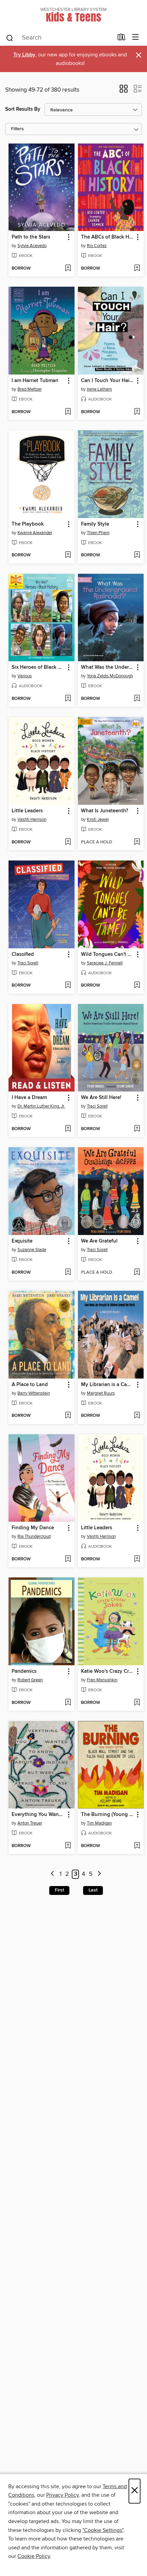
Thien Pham (98, 533)
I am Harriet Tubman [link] (35, 381)
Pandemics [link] (24, 1671)
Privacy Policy (62, 2495)
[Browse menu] (136, 37)
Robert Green (30, 1680)
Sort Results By (23, 109)
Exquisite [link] (22, 1241)
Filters (17, 129)
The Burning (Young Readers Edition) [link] (108, 1815)
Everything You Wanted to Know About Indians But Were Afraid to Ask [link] (38, 1815)
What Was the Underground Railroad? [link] (108, 667)
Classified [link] (23, 954)
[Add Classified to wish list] (68, 986)
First (59, 1890)
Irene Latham (99, 389)
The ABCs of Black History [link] (108, 237)
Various (25, 676)
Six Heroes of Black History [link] (38, 667)
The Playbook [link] (28, 524)
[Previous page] (52, 1874)
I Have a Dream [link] (29, 1098)
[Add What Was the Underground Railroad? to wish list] (137, 699)
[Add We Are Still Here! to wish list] (137, 1129)
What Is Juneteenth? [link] (105, 811)
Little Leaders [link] (27, 811)
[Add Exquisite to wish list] (68, 1273)
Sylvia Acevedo (32, 246)
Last (93, 1890)
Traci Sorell (28, 963)
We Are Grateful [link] (99, 1241)
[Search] (10, 38)
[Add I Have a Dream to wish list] (68, 1129)
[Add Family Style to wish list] (137, 555)
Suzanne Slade (32, 1250)
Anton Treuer (30, 1823)
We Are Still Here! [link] (101, 1098)
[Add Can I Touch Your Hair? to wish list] (137, 412)
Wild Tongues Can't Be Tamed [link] (108, 954)
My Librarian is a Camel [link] (108, 1385)
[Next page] (99, 1874)
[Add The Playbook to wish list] (68, 555)
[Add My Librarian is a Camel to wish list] (137, 1416)
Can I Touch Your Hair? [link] (107, 381)
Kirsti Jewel (98, 819)
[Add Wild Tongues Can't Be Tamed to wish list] (137, 986)
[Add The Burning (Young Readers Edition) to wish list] (137, 1846)
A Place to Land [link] (30, 1385)
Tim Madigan (99, 1823)
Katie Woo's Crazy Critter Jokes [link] (108, 1671)
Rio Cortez (97, 246)
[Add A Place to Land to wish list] (68, 1416)
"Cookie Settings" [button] (103, 2530)
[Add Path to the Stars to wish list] (68, 269)
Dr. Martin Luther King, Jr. (41, 1106)
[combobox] (59, 38)
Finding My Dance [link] (33, 1528)
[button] (124, 91)
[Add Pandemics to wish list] (68, 1703)
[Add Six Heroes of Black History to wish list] (68, 699)
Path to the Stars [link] (31, 237)
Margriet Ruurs (101, 1393)
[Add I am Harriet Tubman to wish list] (68, 412)
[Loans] (122, 39)
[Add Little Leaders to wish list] (68, 842)
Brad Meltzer (30, 389)
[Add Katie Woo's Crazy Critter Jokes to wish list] (137, 1703)
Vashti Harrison (32, 819)
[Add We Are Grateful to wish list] (137, 1273)
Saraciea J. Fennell (105, 963)
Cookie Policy (34, 2556)
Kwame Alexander (35, 533)
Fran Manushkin (102, 1680)
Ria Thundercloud (34, 1536)
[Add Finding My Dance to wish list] (68, 1559)
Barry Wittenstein (34, 1393)
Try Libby (24, 55)
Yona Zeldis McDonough (110, 676)
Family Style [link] (95, 524)
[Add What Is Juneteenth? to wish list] (137, 842)
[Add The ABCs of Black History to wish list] (137, 269)
